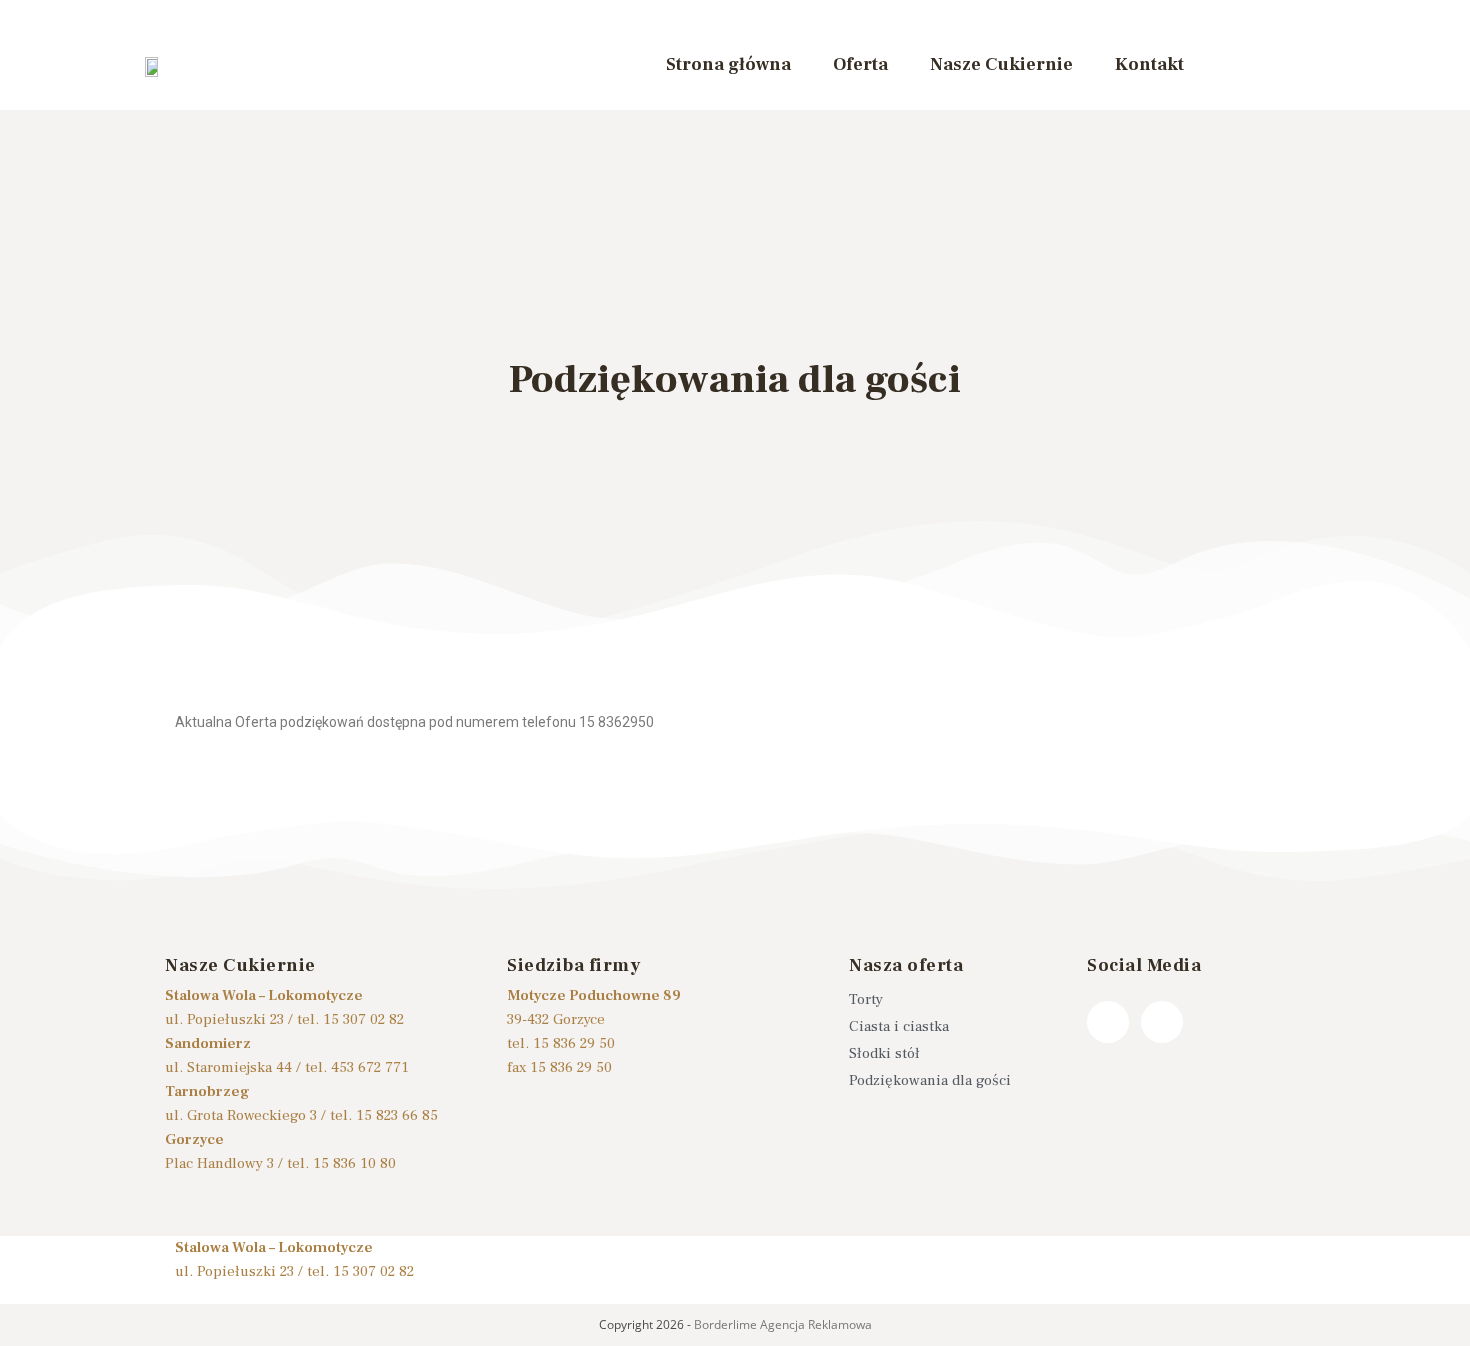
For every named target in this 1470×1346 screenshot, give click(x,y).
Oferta (860, 64)
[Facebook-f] (1108, 1022)
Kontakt (1149, 64)
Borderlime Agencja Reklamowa (783, 1324)
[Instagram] (1162, 1022)
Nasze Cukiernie (1001, 64)
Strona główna (728, 64)
